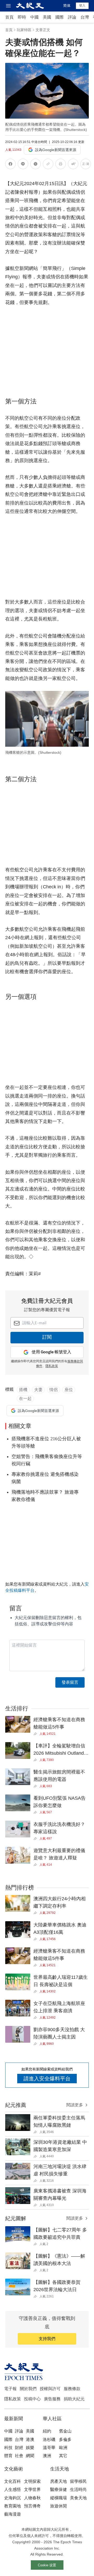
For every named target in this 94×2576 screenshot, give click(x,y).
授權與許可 (50, 2389)
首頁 (9, 17)
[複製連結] (48, 164)
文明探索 (32, 2481)
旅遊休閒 (58, 2506)
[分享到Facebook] (10, 165)
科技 (8, 2448)
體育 (8, 2456)
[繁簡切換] (86, 165)
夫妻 (38, 1390)
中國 (34, 17)
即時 (22, 17)
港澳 (30, 2439)
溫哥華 (49, 2448)
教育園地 (13, 2506)
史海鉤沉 (13, 2498)
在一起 (25, 1398)
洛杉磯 (49, 2439)
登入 (82, 5)
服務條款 (72, 2389)
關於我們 (28, 2389)
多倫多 (65, 2439)
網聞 (30, 2456)
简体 (67, 5)
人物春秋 (32, 2498)
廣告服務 (52, 2399)
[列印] (61, 165)
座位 (69, 1390)
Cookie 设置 (47, 2565)
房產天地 (58, 2481)
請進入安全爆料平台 (47, 2079)
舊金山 (65, 2431)
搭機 (23, 1390)
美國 (47, 17)
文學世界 (32, 2489)
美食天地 (78, 2498)
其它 (63, 2456)
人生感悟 (13, 2489)
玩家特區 (24, 30)
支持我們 (47, 2339)
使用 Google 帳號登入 (51, 1352)
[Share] (36, 1734)
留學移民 (78, 2481)
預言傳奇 (32, 2506)
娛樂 (30, 2448)
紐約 (47, 2431)
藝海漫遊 (13, 2514)
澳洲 (47, 2456)
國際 (60, 17)
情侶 (54, 1390)
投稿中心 (32, 2399)
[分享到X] (36, 165)
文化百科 (13, 2481)
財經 (19, 2448)
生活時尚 (78, 2489)
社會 (19, 2456)
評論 (72, 17)
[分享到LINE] (23, 165)
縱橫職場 (58, 2498)
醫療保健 (58, 2489)
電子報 (10, 2389)
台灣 (85, 17)
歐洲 (63, 2448)
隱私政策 (52, 1366)
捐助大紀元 (74, 2399)
